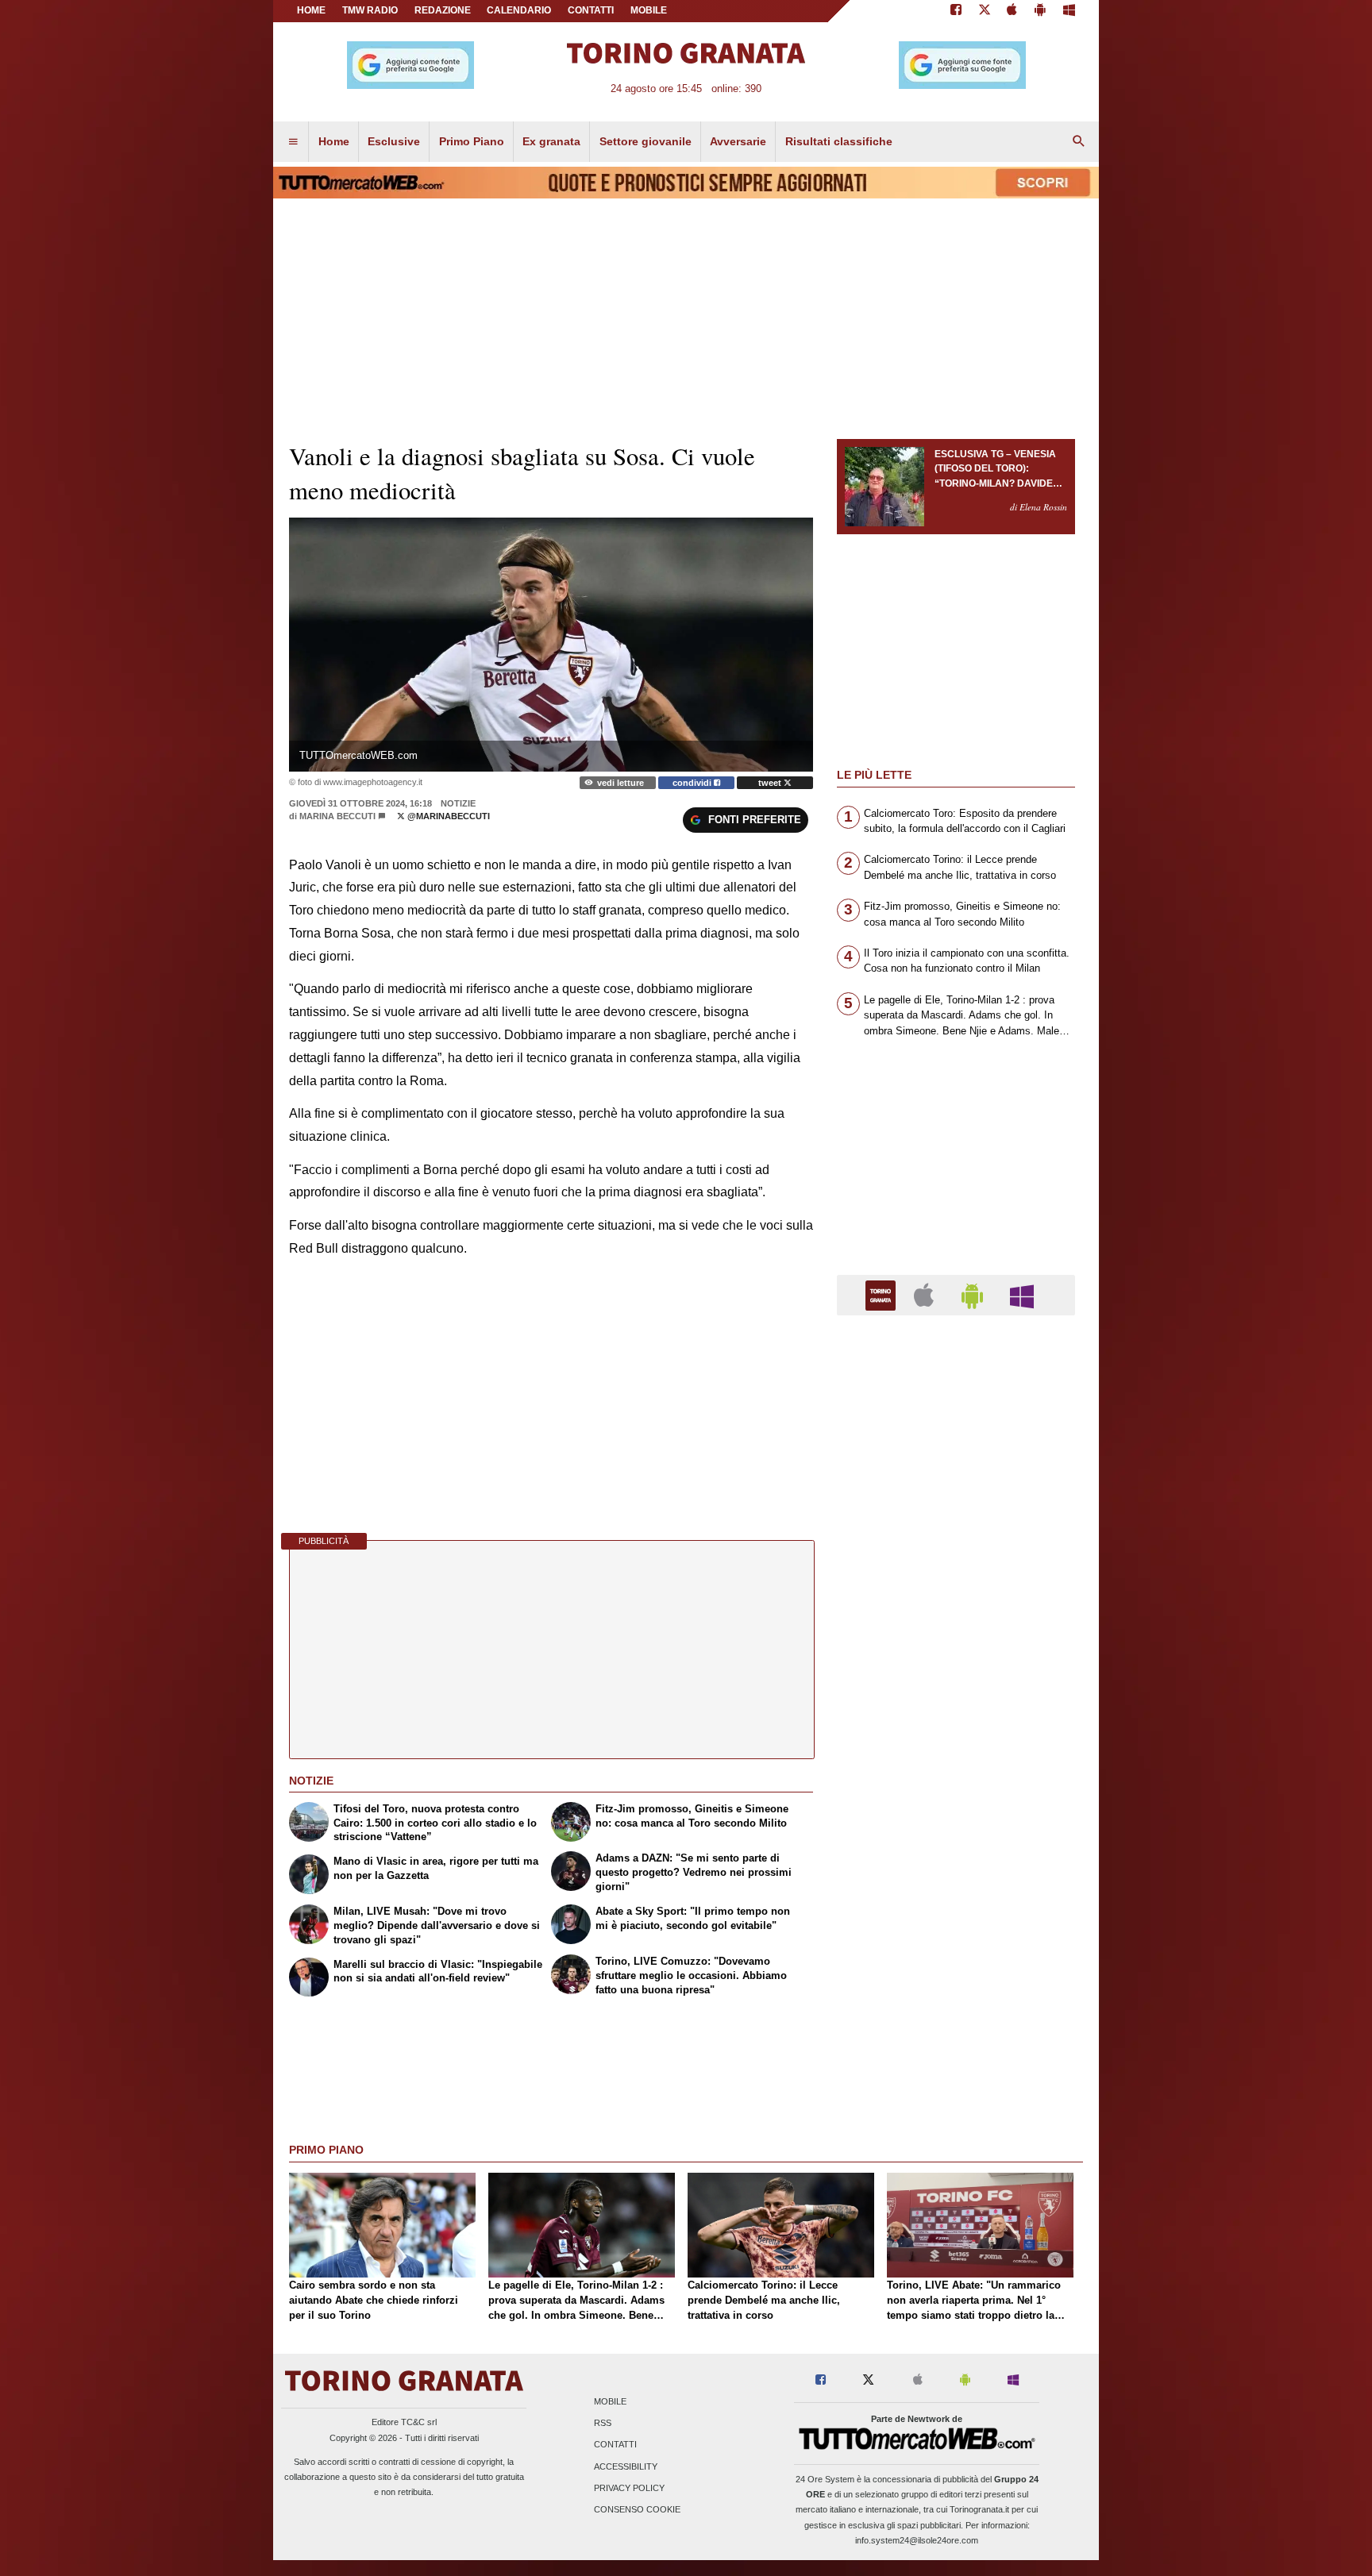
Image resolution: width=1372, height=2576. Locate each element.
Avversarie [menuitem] (738, 141)
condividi (693, 783)
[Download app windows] (1069, 11)
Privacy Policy (629, 2488)
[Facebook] (956, 11)
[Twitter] (985, 11)
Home (311, 10)
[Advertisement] (956, 1943)
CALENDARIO (519, 10)
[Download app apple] (1013, 11)
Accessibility (626, 2466)
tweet (771, 783)
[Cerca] (1079, 142)
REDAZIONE (443, 10)
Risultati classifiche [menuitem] (839, 141)
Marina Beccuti (337, 816)
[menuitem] (293, 142)
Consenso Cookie (637, 2509)
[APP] (883, 1294)
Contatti (615, 2445)
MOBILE (649, 10)
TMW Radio (370, 10)
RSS (603, 2424)
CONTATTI (591, 10)
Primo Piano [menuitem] (472, 141)
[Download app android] (1040, 11)
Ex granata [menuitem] (551, 141)
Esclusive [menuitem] (394, 141)
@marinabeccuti (447, 816)
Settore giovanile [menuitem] (646, 141)
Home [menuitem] (334, 141)
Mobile (610, 2401)
